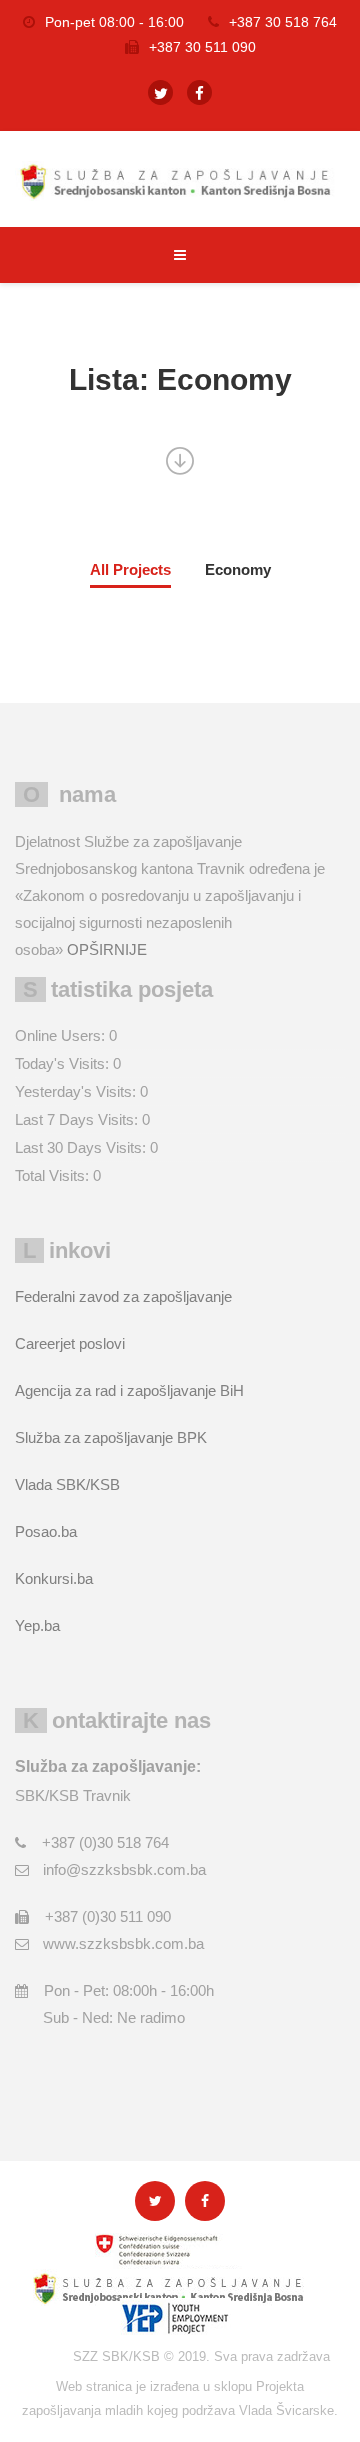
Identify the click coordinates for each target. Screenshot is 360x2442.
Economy (238, 569)
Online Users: (62, 1035)
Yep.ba (37, 1625)
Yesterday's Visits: (77, 1091)
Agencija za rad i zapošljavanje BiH (129, 1390)
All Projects (130, 569)
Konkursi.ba (54, 1578)
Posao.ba (46, 1531)
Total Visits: (54, 1175)
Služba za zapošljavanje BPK (111, 1437)
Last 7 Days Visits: (78, 1119)
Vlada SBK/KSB (67, 1484)
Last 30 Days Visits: (82, 1147)
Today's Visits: (64, 1063)
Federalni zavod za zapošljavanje (123, 1296)
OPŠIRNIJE (107, 949)
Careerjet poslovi (70, 1343)
